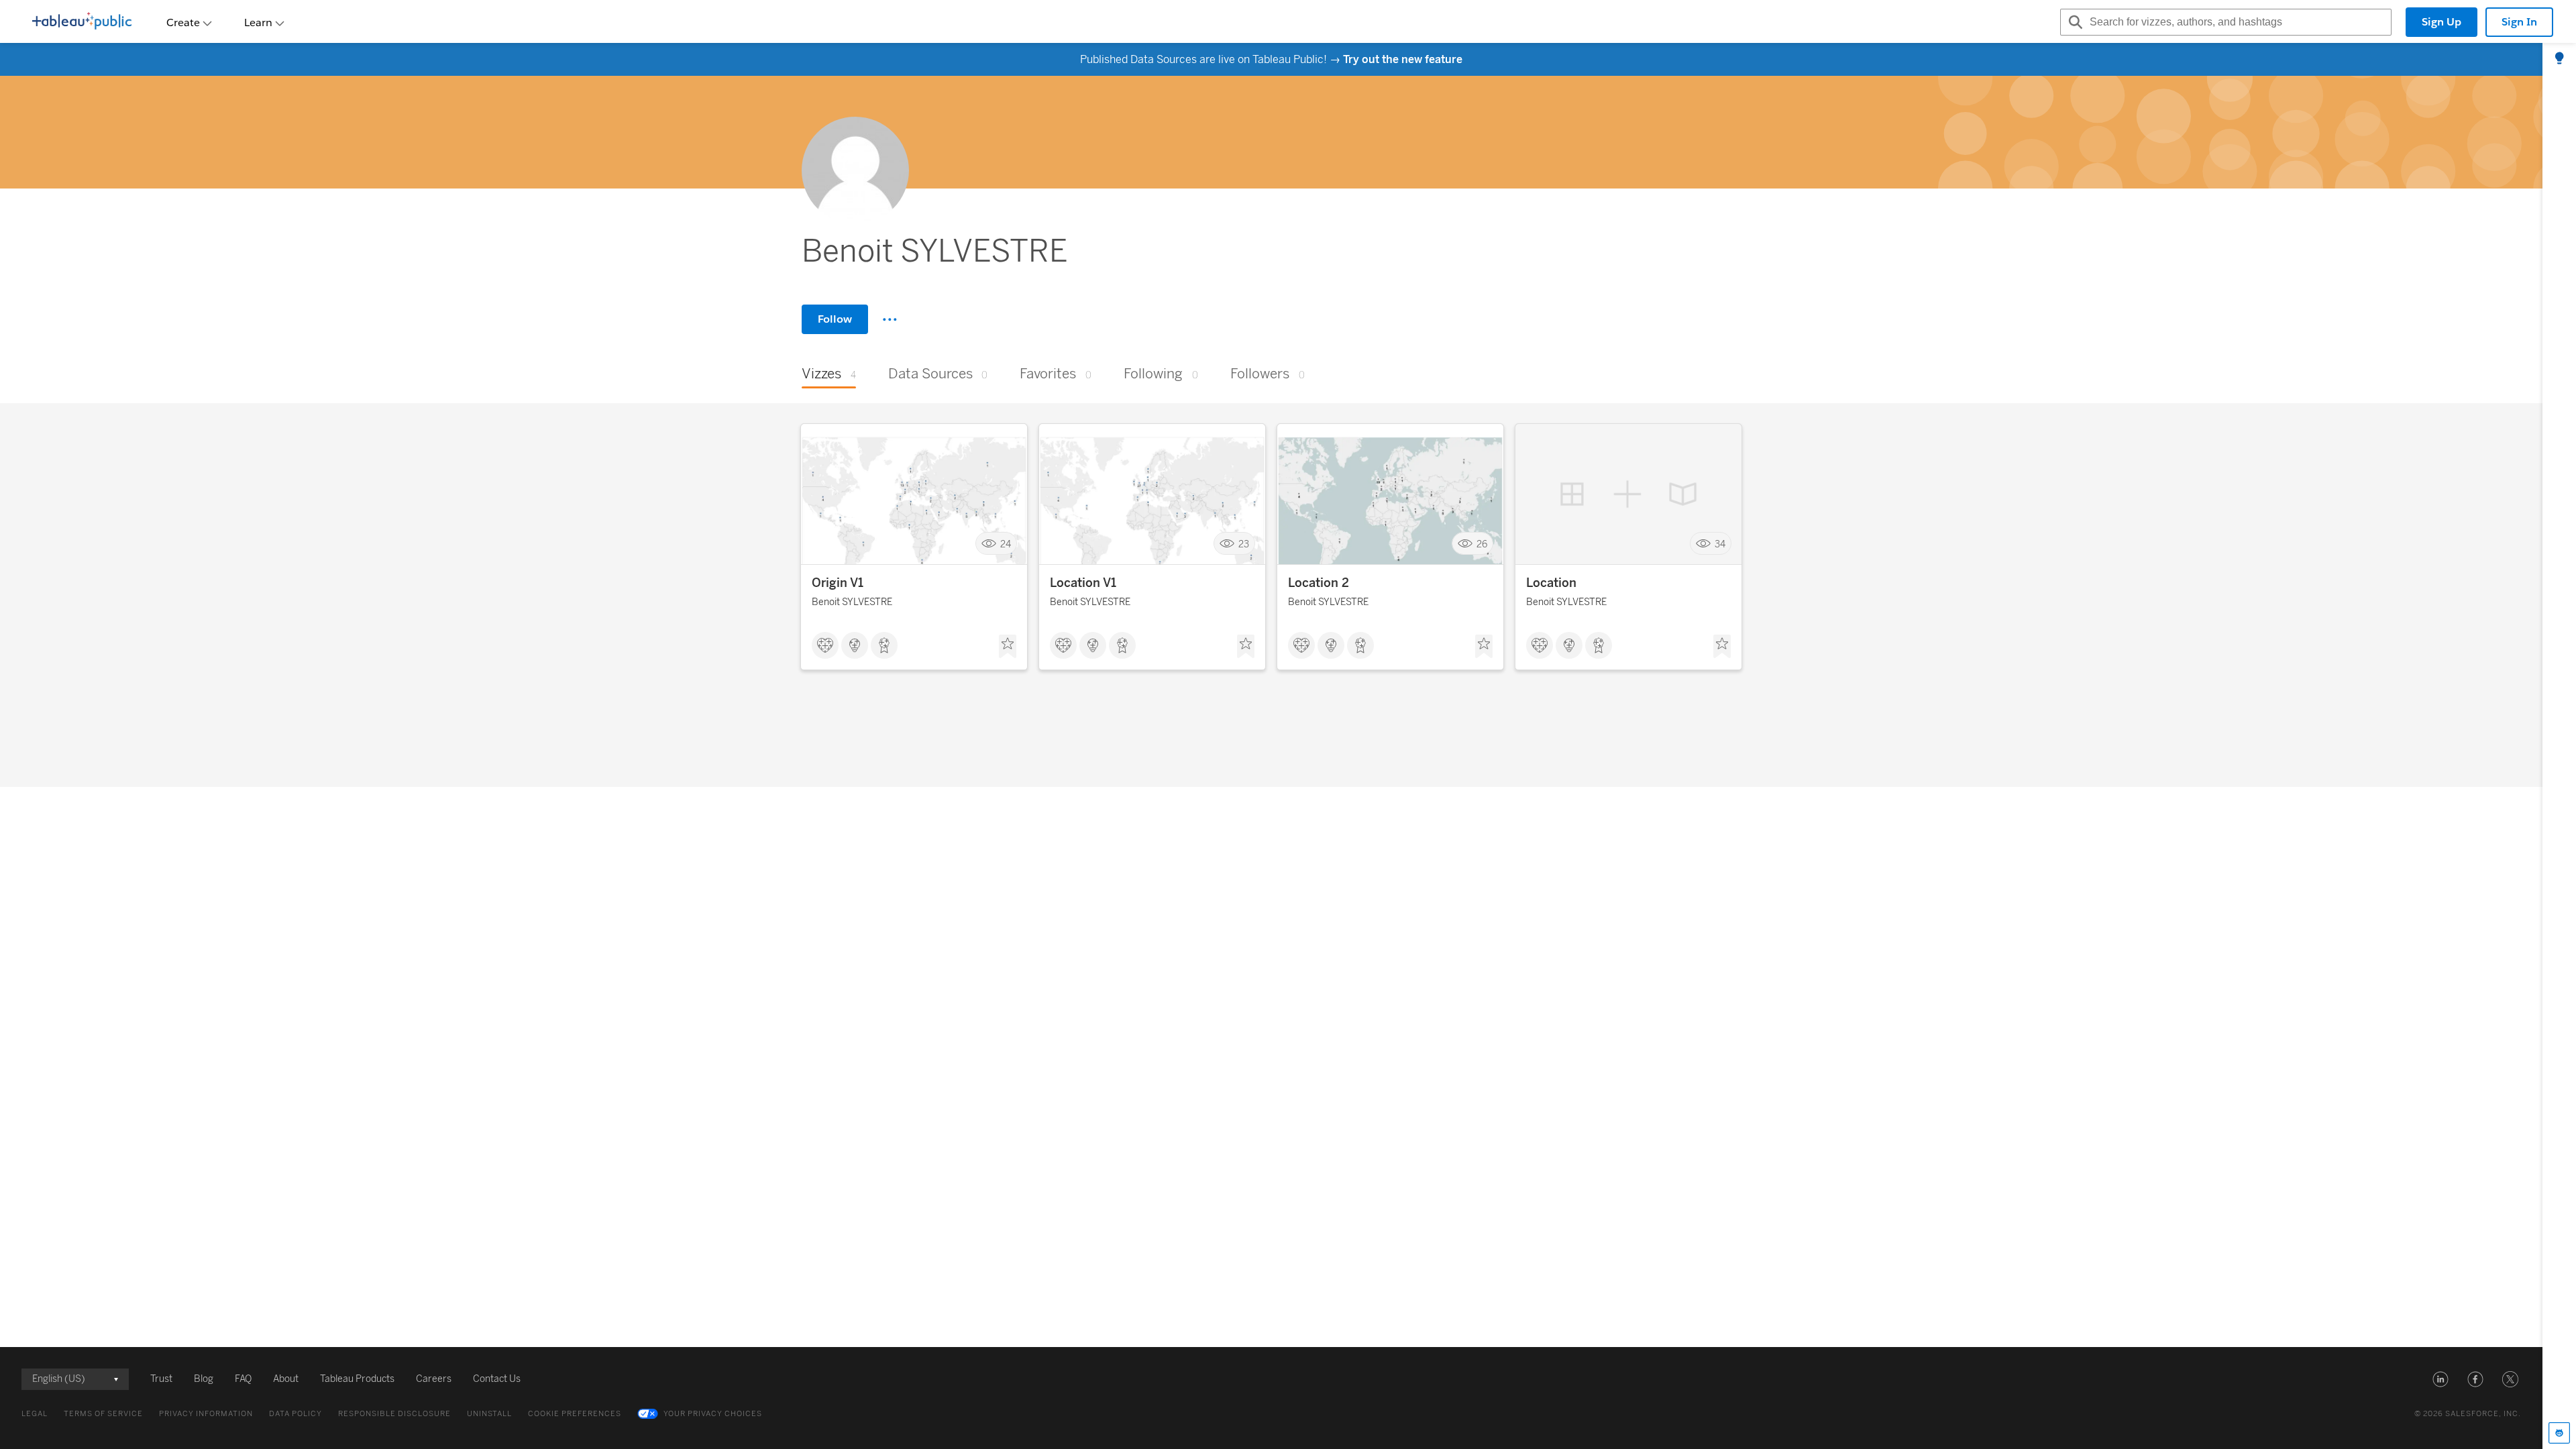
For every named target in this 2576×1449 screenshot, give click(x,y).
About (286, 1379)
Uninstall (489, 1414)
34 (1720, 544)
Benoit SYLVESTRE (852, 602)
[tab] (2559, 59)
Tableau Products (357, 1379)
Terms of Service (103, 1414)
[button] (2440, 1379)
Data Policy (296, 1414)
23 (1244, 544)
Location (1551, 583)
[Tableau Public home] (82, 22)
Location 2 (1319, 583)
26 (1482, 544)
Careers (434, 1379)
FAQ (243, 1379)
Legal (35, 1414)
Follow (835, 319)
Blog (204, 1379)
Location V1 (1083, 583)
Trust (161, 1379)
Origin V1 (838, 583)
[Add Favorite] (1008, 647)
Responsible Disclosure (394, 1414)
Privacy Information (206, 1414)
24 (1006, 544)
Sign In (2519, 22)
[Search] (2074, 22)
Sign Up (2441, 22)
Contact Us (497, 1379)
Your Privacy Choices (713, 1414)
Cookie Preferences (575, 1414)
